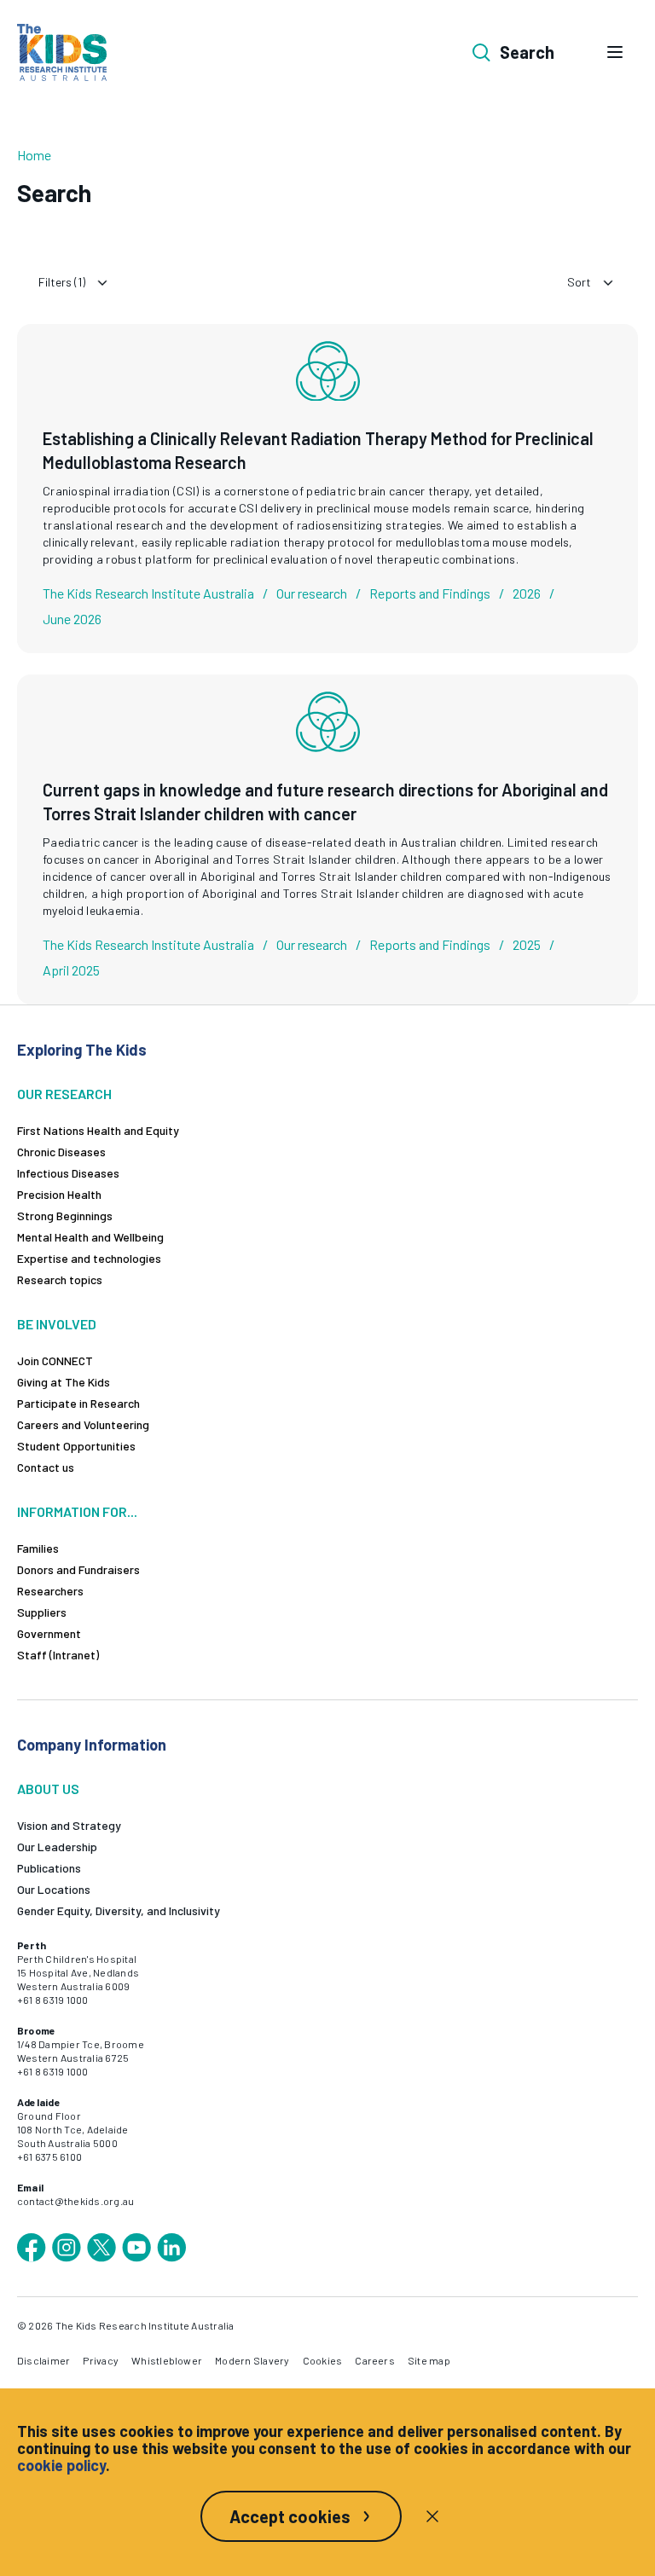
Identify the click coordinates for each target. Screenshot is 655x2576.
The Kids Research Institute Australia (148, 593)
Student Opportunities (76, 1446)
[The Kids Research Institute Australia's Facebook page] (32, 2248)
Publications (49, 1868)
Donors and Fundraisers (78, 1569)
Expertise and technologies (89, 1258)
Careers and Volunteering (83, 1424)
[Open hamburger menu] (615, 52)
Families (38, 1548)
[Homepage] (62, 52)
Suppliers (42, 1612)
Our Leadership (57, 1847)
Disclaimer (43, 2360)
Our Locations (54, 1889)
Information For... (77, 1511)
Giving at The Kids (64, 1382)
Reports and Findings (430, 593)
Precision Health (59, 1194)
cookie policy (61, 2465)
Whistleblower (167, 2360)
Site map (429, 2360)
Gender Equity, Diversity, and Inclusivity (119, 1910)
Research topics (60, 1279)
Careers (375, 2360)
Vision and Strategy (69, 1825)
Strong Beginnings (65, 1216)
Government (49, 1633)
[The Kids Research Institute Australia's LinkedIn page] (171, 2248)
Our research (312, 593)
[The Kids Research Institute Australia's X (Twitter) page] (101, 2248)
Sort (579, 282)
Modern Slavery (252, 2360)
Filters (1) (62, 282)
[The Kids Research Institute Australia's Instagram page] (67, 2248)
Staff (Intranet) (58, 1655)
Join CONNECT (55, 1360)
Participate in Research (78, 1403)
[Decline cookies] (432, 2516)
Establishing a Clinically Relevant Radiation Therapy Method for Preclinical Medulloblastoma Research (318, 450)
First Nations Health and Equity (98, 1130)
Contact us (46, 1467)
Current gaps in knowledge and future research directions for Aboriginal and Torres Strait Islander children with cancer (325, 802)
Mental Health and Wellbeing (90, 1237)
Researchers (50, 1591)
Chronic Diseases (61, 1152)
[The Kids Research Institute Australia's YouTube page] (136, 2248)
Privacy (101, 2360)
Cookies (323, 2360)
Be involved (57, 1324)
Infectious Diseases (68, 1173)
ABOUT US (48, 1789)
